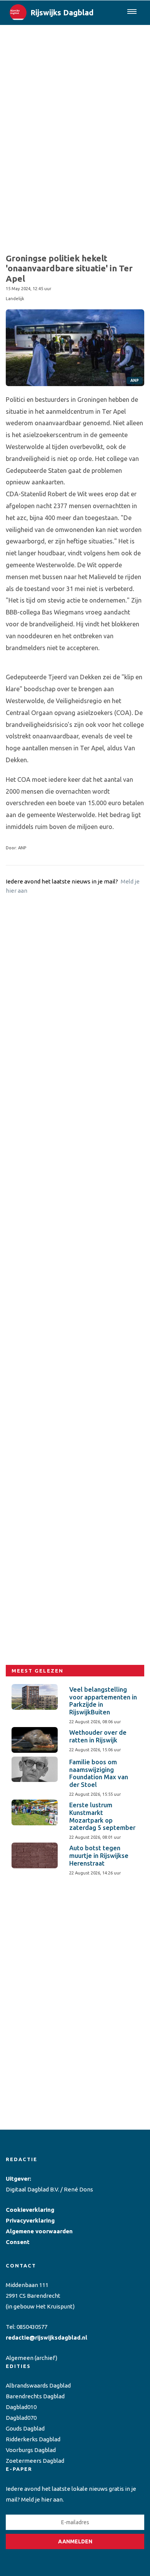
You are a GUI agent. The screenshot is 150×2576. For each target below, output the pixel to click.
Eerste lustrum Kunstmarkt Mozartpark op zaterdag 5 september (102, 1816)
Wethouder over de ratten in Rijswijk (98, 1736)
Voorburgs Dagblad (31, 2450)
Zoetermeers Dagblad (35, 2461)
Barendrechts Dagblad (35, 2396)
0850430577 (32, 2327)
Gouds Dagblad (25, 2428)
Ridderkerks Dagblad (33, 2439)
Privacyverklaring (30, 2220)
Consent (18, 2242)
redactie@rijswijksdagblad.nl (47, 2337)
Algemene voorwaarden (39, 2231)
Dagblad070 (21, 2418)
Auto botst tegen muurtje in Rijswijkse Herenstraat (99, 1856)
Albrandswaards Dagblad (38, 2385)
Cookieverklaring (30, 2210)
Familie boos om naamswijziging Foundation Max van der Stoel (99, 1773)
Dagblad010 (21, 2407)
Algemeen (20, 2358)
